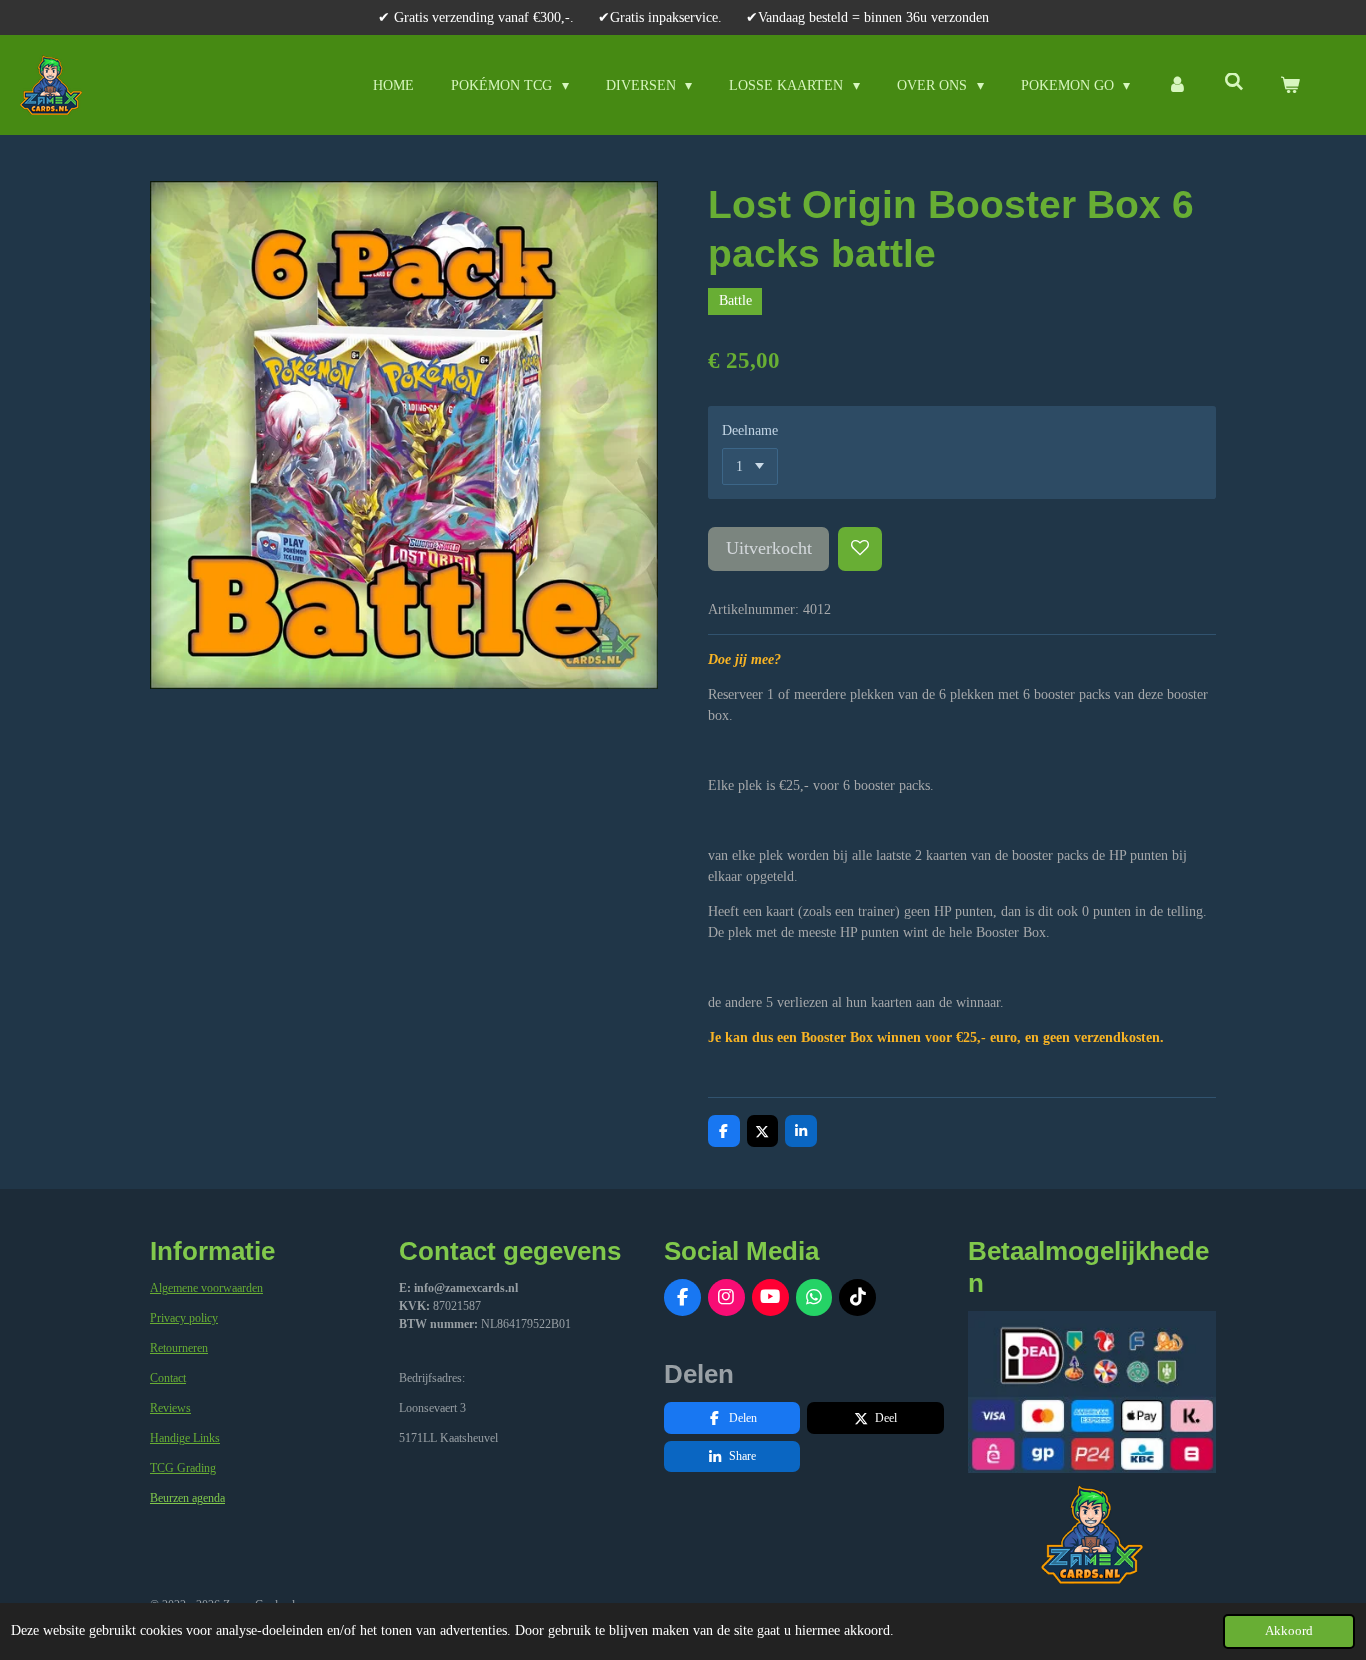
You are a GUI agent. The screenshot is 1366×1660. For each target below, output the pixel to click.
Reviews (170, 1408)
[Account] (1177, 85)
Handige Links (185, 1438)
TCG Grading (183, 1468)
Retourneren (179, 1348)
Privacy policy (184, 1318)
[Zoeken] (1234, 83)
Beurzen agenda (187, 1498)
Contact (168, 1378)
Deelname (750, 430)
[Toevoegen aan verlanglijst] (860, 549)
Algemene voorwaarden (206, 1288)
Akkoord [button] (1289, 1631)
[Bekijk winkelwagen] (1290, 85)
